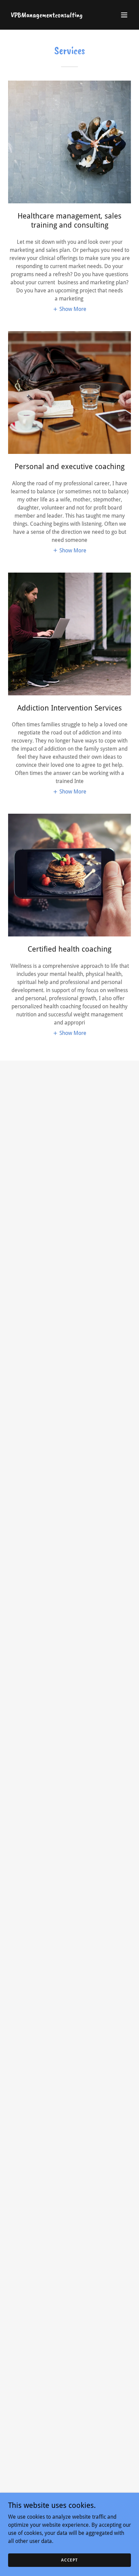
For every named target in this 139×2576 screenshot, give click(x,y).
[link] (47, 15)
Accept (69, 2560)
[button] (124, 15)
